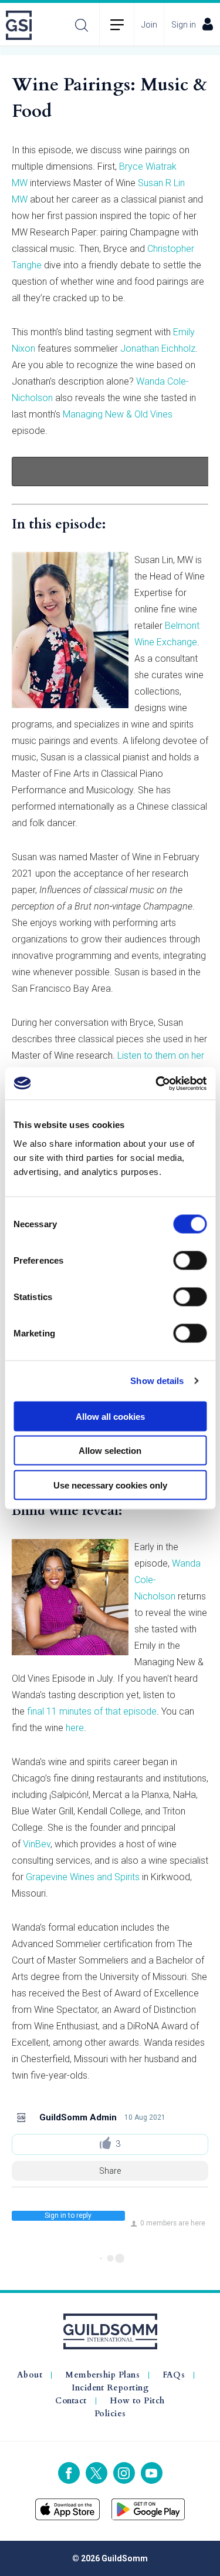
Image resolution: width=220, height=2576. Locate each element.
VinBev (37, 1844)
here (75, 1728)
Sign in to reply (68, 2215)
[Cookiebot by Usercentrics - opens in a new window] (157, 1083)
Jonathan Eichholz (158, 348)
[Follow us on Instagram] (124, 2473)
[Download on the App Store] (68, 2509)
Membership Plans (102, 2375)
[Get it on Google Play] (148, 2509)
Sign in (184, 25)
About (30, 2375)
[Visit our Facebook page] (69, 2473)
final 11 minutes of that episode (92, 1711)
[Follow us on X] (97, 2473)
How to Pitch (137, 2401)
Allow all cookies (110, 1416)
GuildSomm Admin (78, 2117)
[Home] (22, 25)
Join (149, 25)
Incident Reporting (110, 2388)
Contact (71, 2401)
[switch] (190, 1260)
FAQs (174, 2375)
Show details (157, 1381)
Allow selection (110, 1451)
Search (82, 25)
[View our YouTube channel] (152, 2473)
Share (110, 2171)
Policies (110, 2414)
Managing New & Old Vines (118, 414)
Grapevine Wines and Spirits (83, 1877)
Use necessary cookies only (110, 1485)
